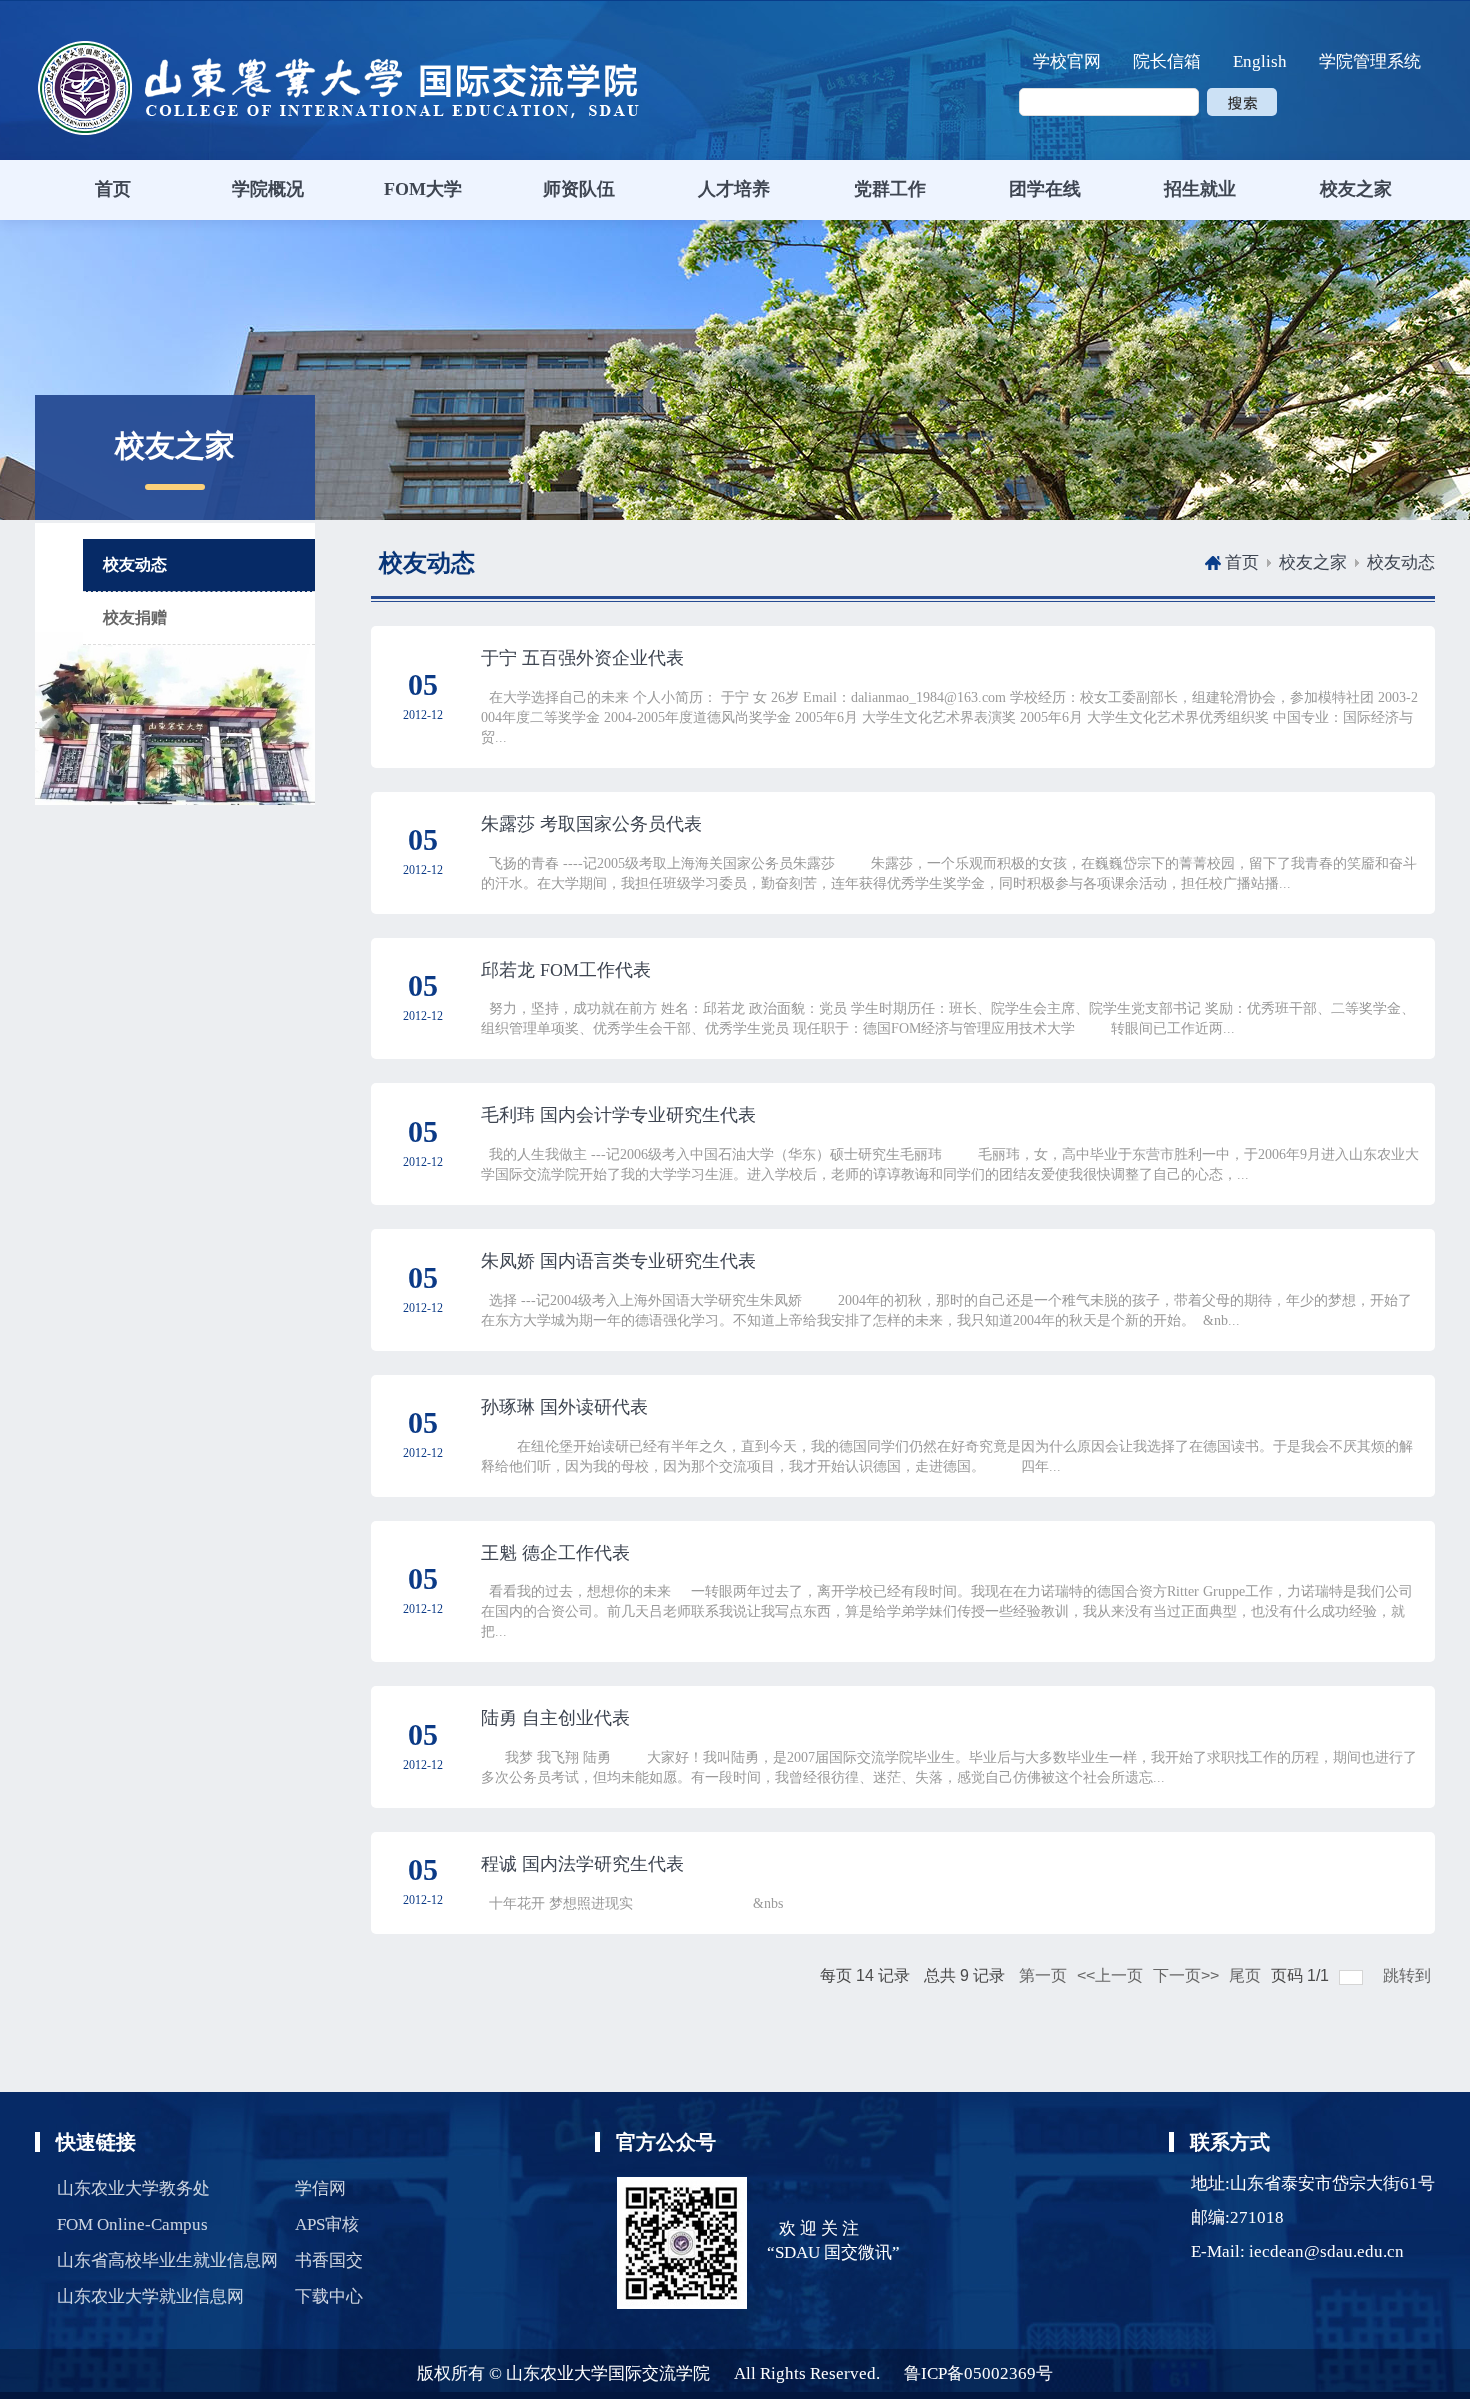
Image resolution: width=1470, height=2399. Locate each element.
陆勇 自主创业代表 (555, 1718)
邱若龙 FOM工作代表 (566, 970)
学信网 (320, 2188)
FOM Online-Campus (132, 2224)
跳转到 (1409, 1975)
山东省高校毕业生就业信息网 (167, 2260)
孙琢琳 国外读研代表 (564, 1407)
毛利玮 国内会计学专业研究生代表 (618, 1115)
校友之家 (1313, 562)
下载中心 (329, 2296)
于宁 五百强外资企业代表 (582, 658)
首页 (1242, 562)
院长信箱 (1167, 61)
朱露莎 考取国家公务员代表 (591, 824)
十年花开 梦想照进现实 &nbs (632, 1903)
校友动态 (1401, 562)
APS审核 (327, 2224)
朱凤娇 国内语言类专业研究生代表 (618, 1261)
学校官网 (1067, 61)
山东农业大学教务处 (133, 2188)
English (1260, 61)
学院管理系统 (1370, 61)
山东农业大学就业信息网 (150, 2296)
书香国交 (329, 2260)
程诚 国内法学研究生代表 (582, 1864)
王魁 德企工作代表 (555, 1553)
